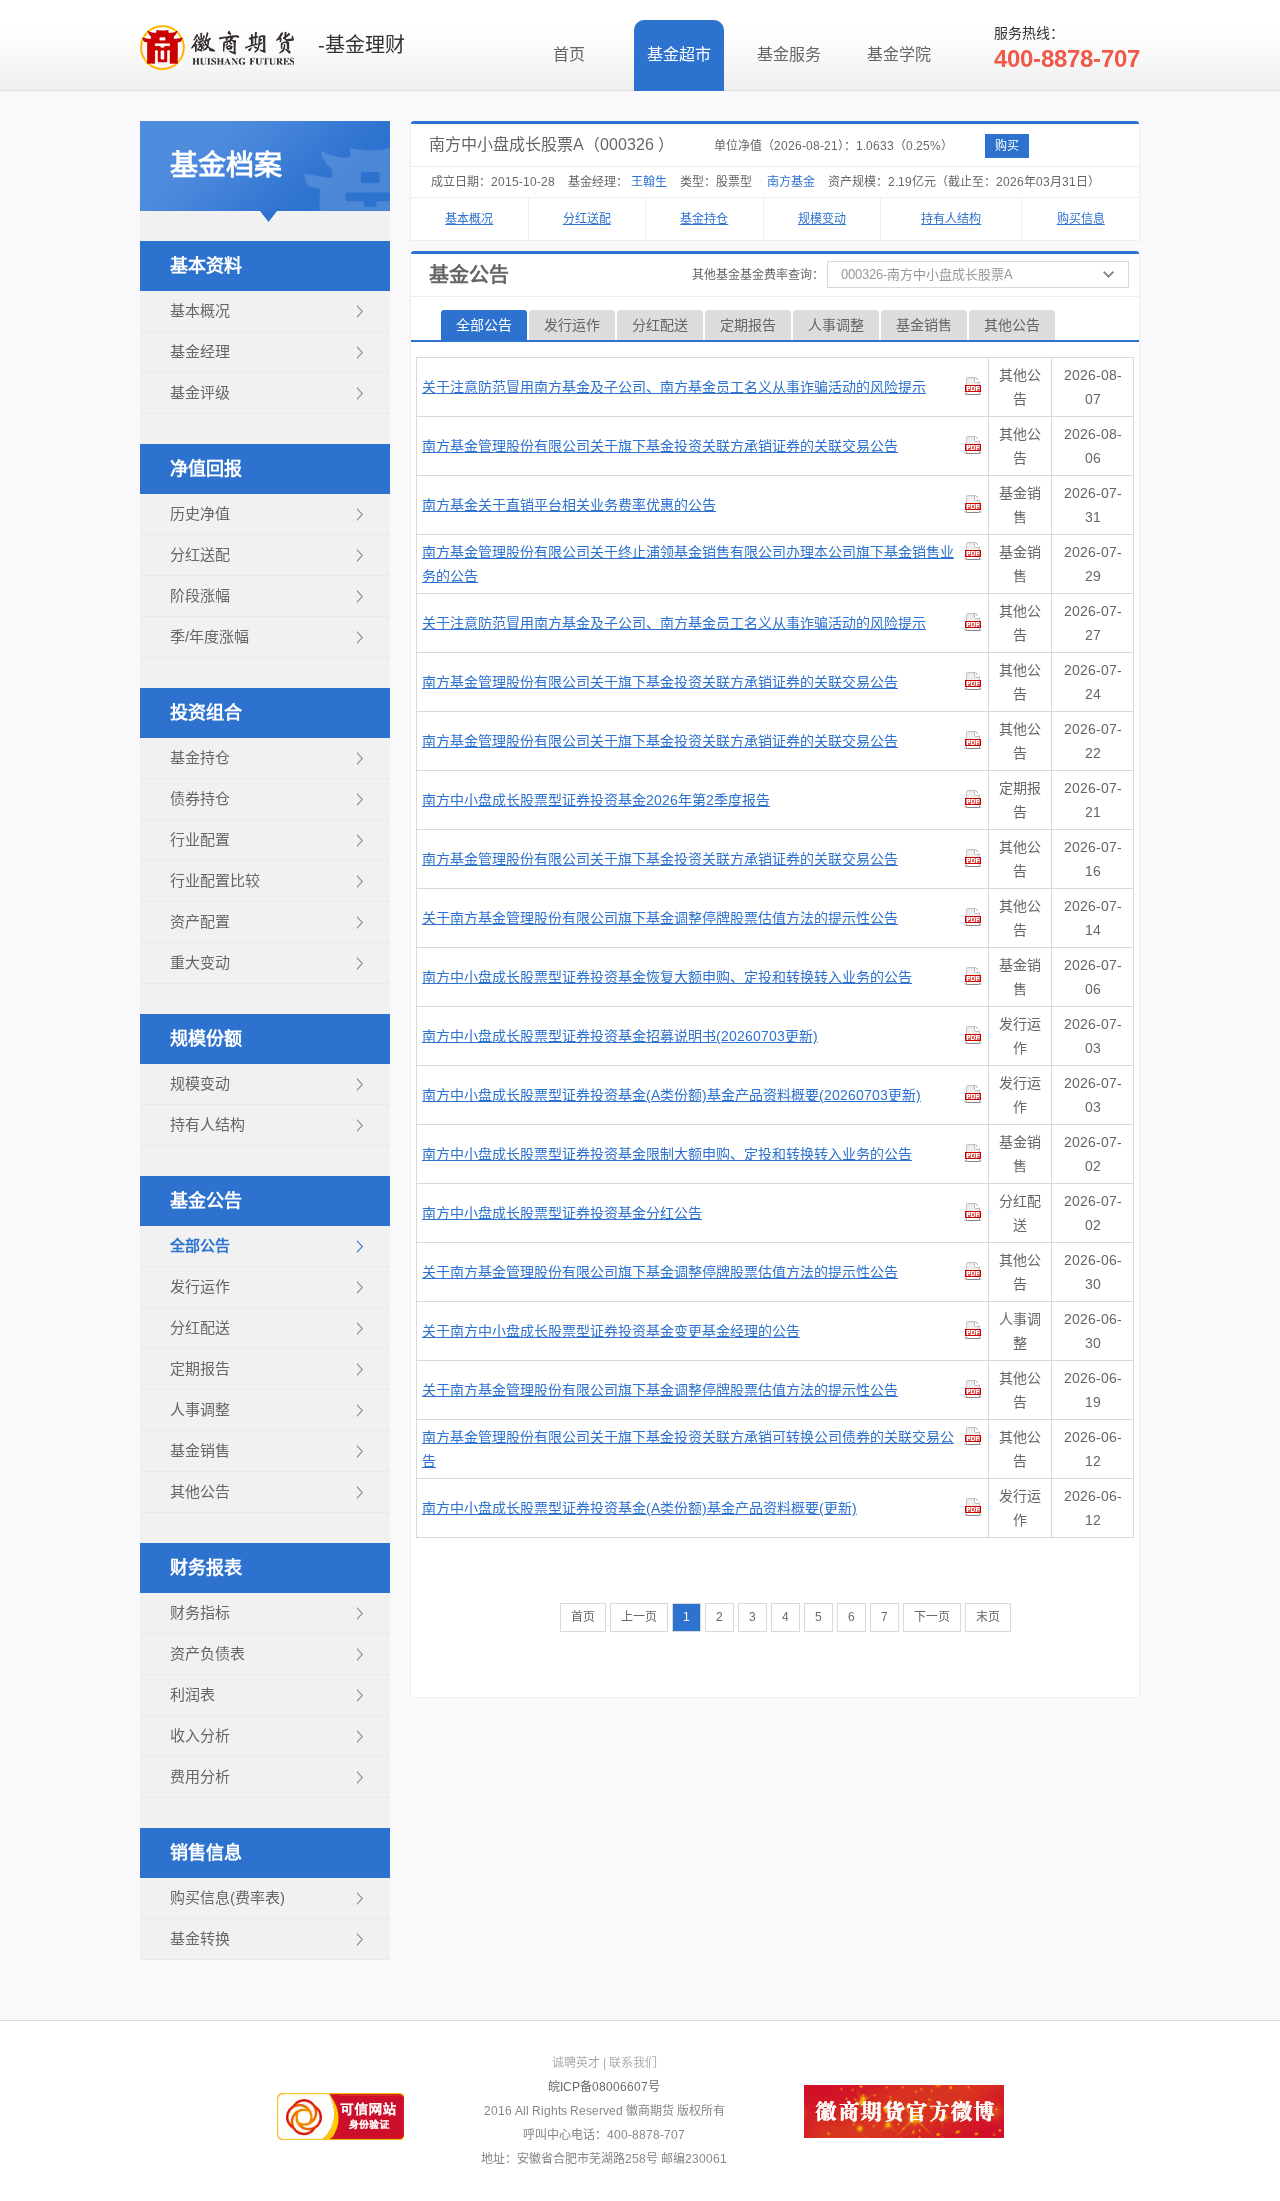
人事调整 (200, 1409)
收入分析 (200, 1735)
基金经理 (200, 351)
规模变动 (200, 1083)
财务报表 (206, 1568)
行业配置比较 (215, 880)
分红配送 (200, 1327)
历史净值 (200, 513)
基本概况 (200, 310)
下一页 (932, 1617)
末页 (988, 1617)
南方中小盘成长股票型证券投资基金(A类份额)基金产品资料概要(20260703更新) (671, 1095)
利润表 (192, 1694)
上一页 (639, 1617)
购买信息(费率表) (227, 1897)
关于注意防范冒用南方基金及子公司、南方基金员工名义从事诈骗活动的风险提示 (674, 387)
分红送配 (200, 554)
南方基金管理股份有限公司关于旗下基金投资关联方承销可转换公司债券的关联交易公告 (688, 1449)
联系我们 (633, 2063)
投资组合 (206, 713)
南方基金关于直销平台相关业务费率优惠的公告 (569, 505)
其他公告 (200, 1491)
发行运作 (200, 1286)
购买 (1007, 146)
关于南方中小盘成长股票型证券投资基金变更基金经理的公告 (611, 1331)
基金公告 (206, 1201)
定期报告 (200, 1368)
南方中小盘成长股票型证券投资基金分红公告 (562, 1213)
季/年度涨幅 (209, 636)
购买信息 (1081, 219)
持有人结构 (207, 1124)
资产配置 (200, 921)
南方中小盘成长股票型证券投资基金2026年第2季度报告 (596, 800)
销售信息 (206, 1853)
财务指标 (200, 1612)
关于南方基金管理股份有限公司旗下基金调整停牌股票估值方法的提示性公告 (660, 918)
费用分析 (200, 1776)
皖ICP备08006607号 (604, 2087)
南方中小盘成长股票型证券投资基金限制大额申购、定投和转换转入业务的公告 (667, 1154)
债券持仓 (200, 798)
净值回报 (206, 469)
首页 (569, 54)
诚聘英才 (576, 2063)
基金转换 (200, 1938)
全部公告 (200, 1245)
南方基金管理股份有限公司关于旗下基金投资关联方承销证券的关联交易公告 (660, 446)
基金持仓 (200, 757)
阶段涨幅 (200, 595)
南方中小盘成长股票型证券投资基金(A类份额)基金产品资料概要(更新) (639, 1508)
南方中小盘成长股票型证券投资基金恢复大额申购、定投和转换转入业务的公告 (667, 977)
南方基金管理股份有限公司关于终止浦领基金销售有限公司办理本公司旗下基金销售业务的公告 (688, 564)
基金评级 (200, 392)
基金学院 (899, 54)
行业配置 (200, 839)
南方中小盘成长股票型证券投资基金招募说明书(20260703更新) (620, 1036)
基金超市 (679, 54)
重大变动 (200, 962)
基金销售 (200, 1450)
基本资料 (206, 266)
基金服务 (789, 54)
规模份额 (206, 1039)
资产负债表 (207, 1653)
